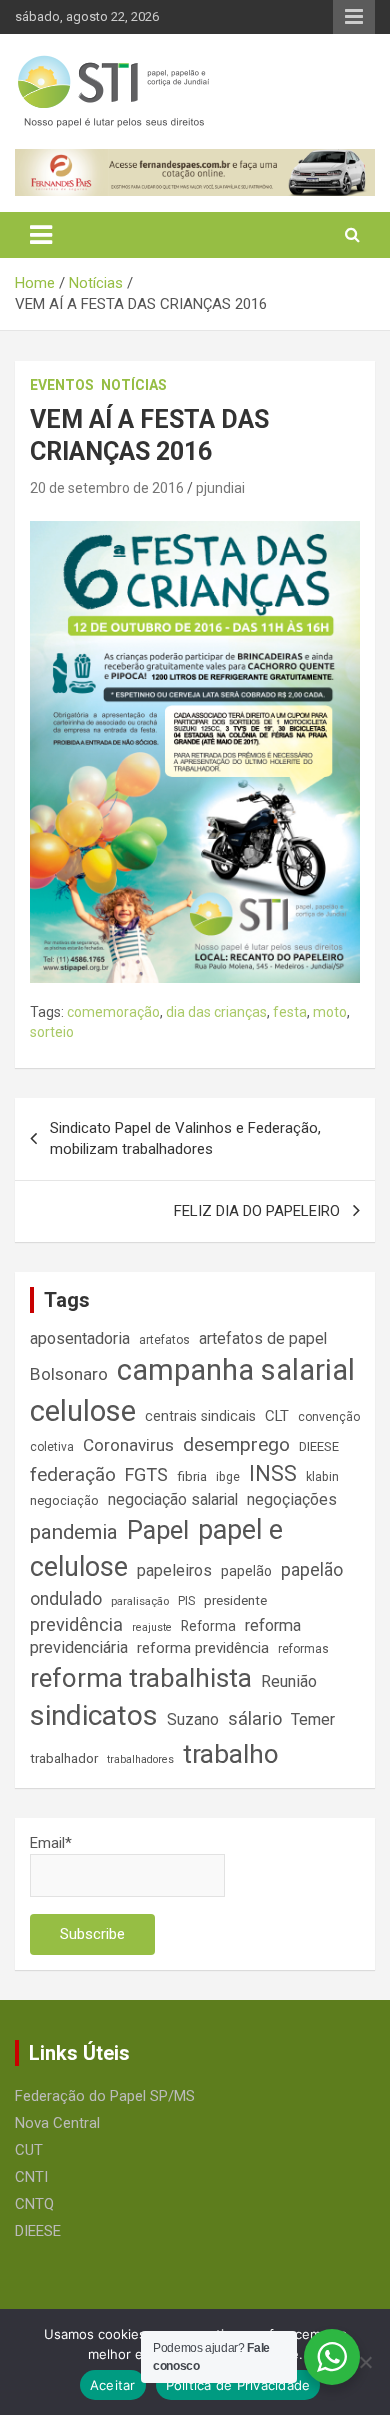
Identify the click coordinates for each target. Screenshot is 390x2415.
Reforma (208, 1626)
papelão (246, 1571)
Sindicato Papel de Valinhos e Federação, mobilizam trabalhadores (185, 1138)
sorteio (52, 1032)
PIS (186, 1601)
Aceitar (113, 2385)
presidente (235, 1600)
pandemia (74, 1532)
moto (330, 1012)
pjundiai (220, 488)
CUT (29, 2150)
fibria (192, 1476)
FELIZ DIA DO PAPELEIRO (257, 1211)
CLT (277, 1416)
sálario (255, 1718)
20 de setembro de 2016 (107, 488)
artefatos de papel (263, 1338)
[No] (365, 2362)
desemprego (236, 1444)
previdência (76, 1624)
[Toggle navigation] (41, 235)
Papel (158, 1530)
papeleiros (174, 1570)
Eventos (62, 385)
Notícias (134, 385)
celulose (83, 1411)
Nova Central (57, 2123)
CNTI (31, 2177)
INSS (273, 1473)
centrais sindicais (200, 1416)
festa (290, 1012)
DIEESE (319, 1446)
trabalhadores (140, 1759)
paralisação (140, 1601)
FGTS (146, 1474)
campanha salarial (236, 1370)
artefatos (164, 1340)
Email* (51, 1843)
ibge (228, 1477)
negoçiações (292, 1499)
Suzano (193, 1719)
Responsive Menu (354, 17)
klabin (322, 1477)
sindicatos (94, 1715)
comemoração (113, 1012)
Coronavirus (128, 1445)
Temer (313, 1719)
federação (73, 1474)
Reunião (289, 1681)
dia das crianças (216, 1012)
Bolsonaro (69, 1374)
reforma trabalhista (141, 1678)
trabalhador (64, 1758)
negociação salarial (173, 1499)
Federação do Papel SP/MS (105, 2096)
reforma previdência (203, 1648)
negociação (64, 1500)
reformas (303, 1649)
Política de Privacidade (238, 2385)
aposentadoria (80, 1338)
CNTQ (34, 2204)
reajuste (152, 1627)
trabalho (231, 1754)
